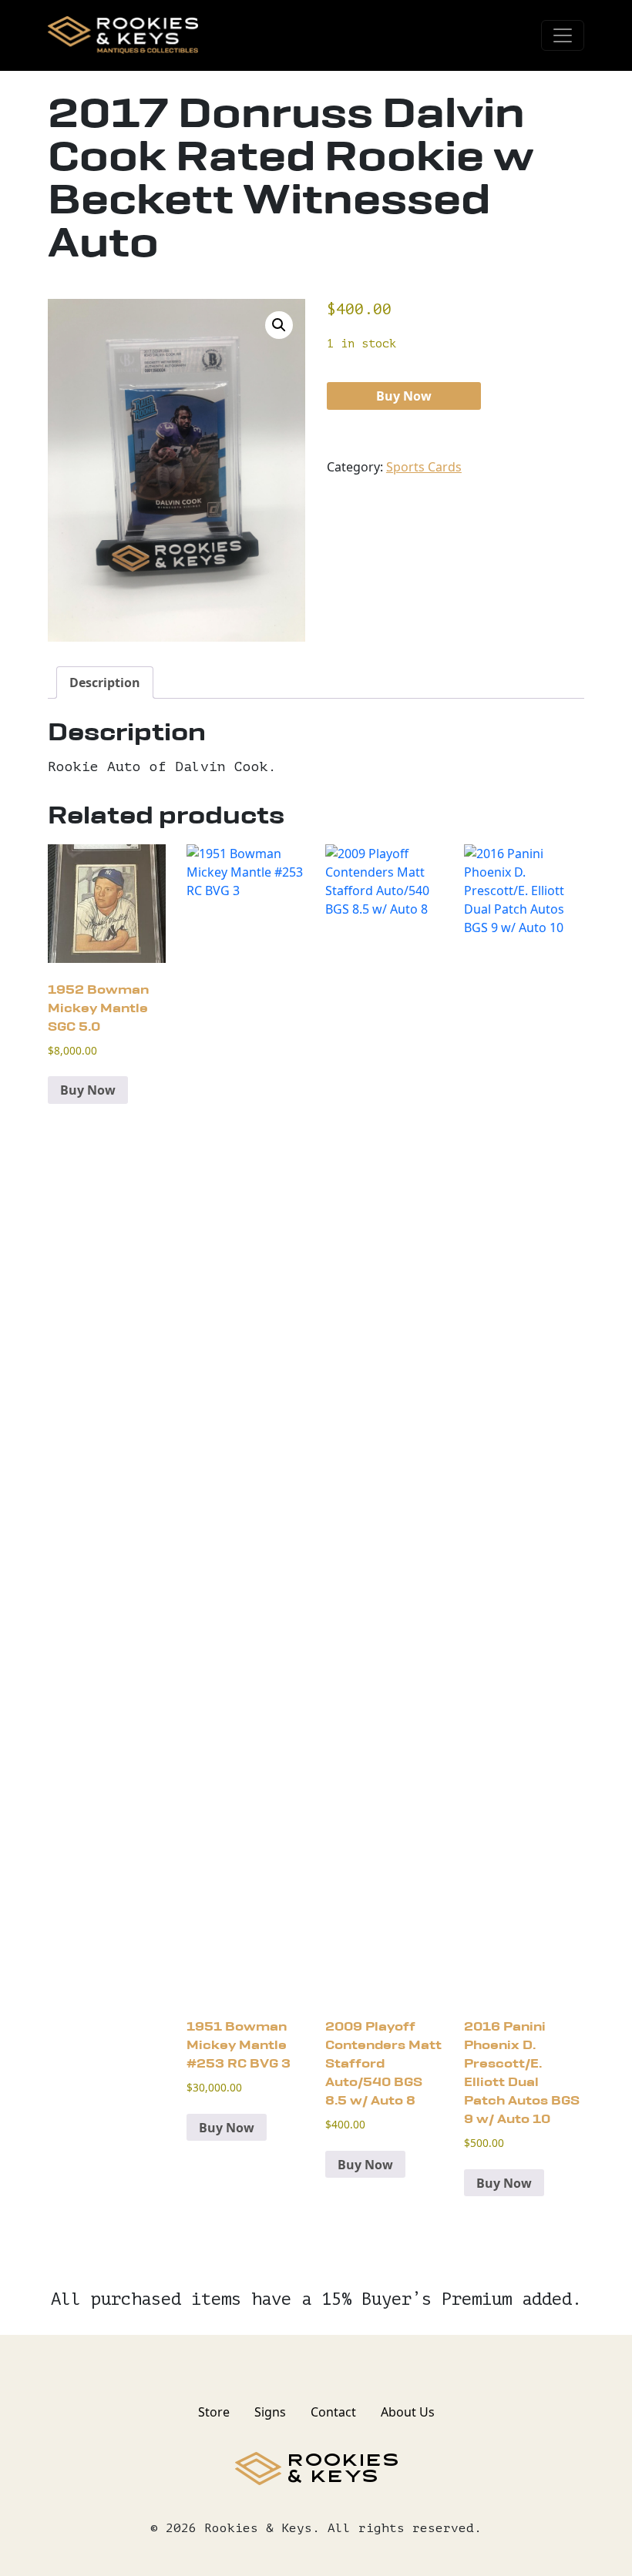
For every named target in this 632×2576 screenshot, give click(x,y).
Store (214, 2412)
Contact (333, 2412)
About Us (408, 2412)
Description (105, 683)
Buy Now (404, 396)
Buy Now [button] (88, 1090)
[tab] (105, 683)
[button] (279, 325)
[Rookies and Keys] (123, 35)
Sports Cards (424, 467)
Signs (270, 2412)
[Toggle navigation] (563, 35)
